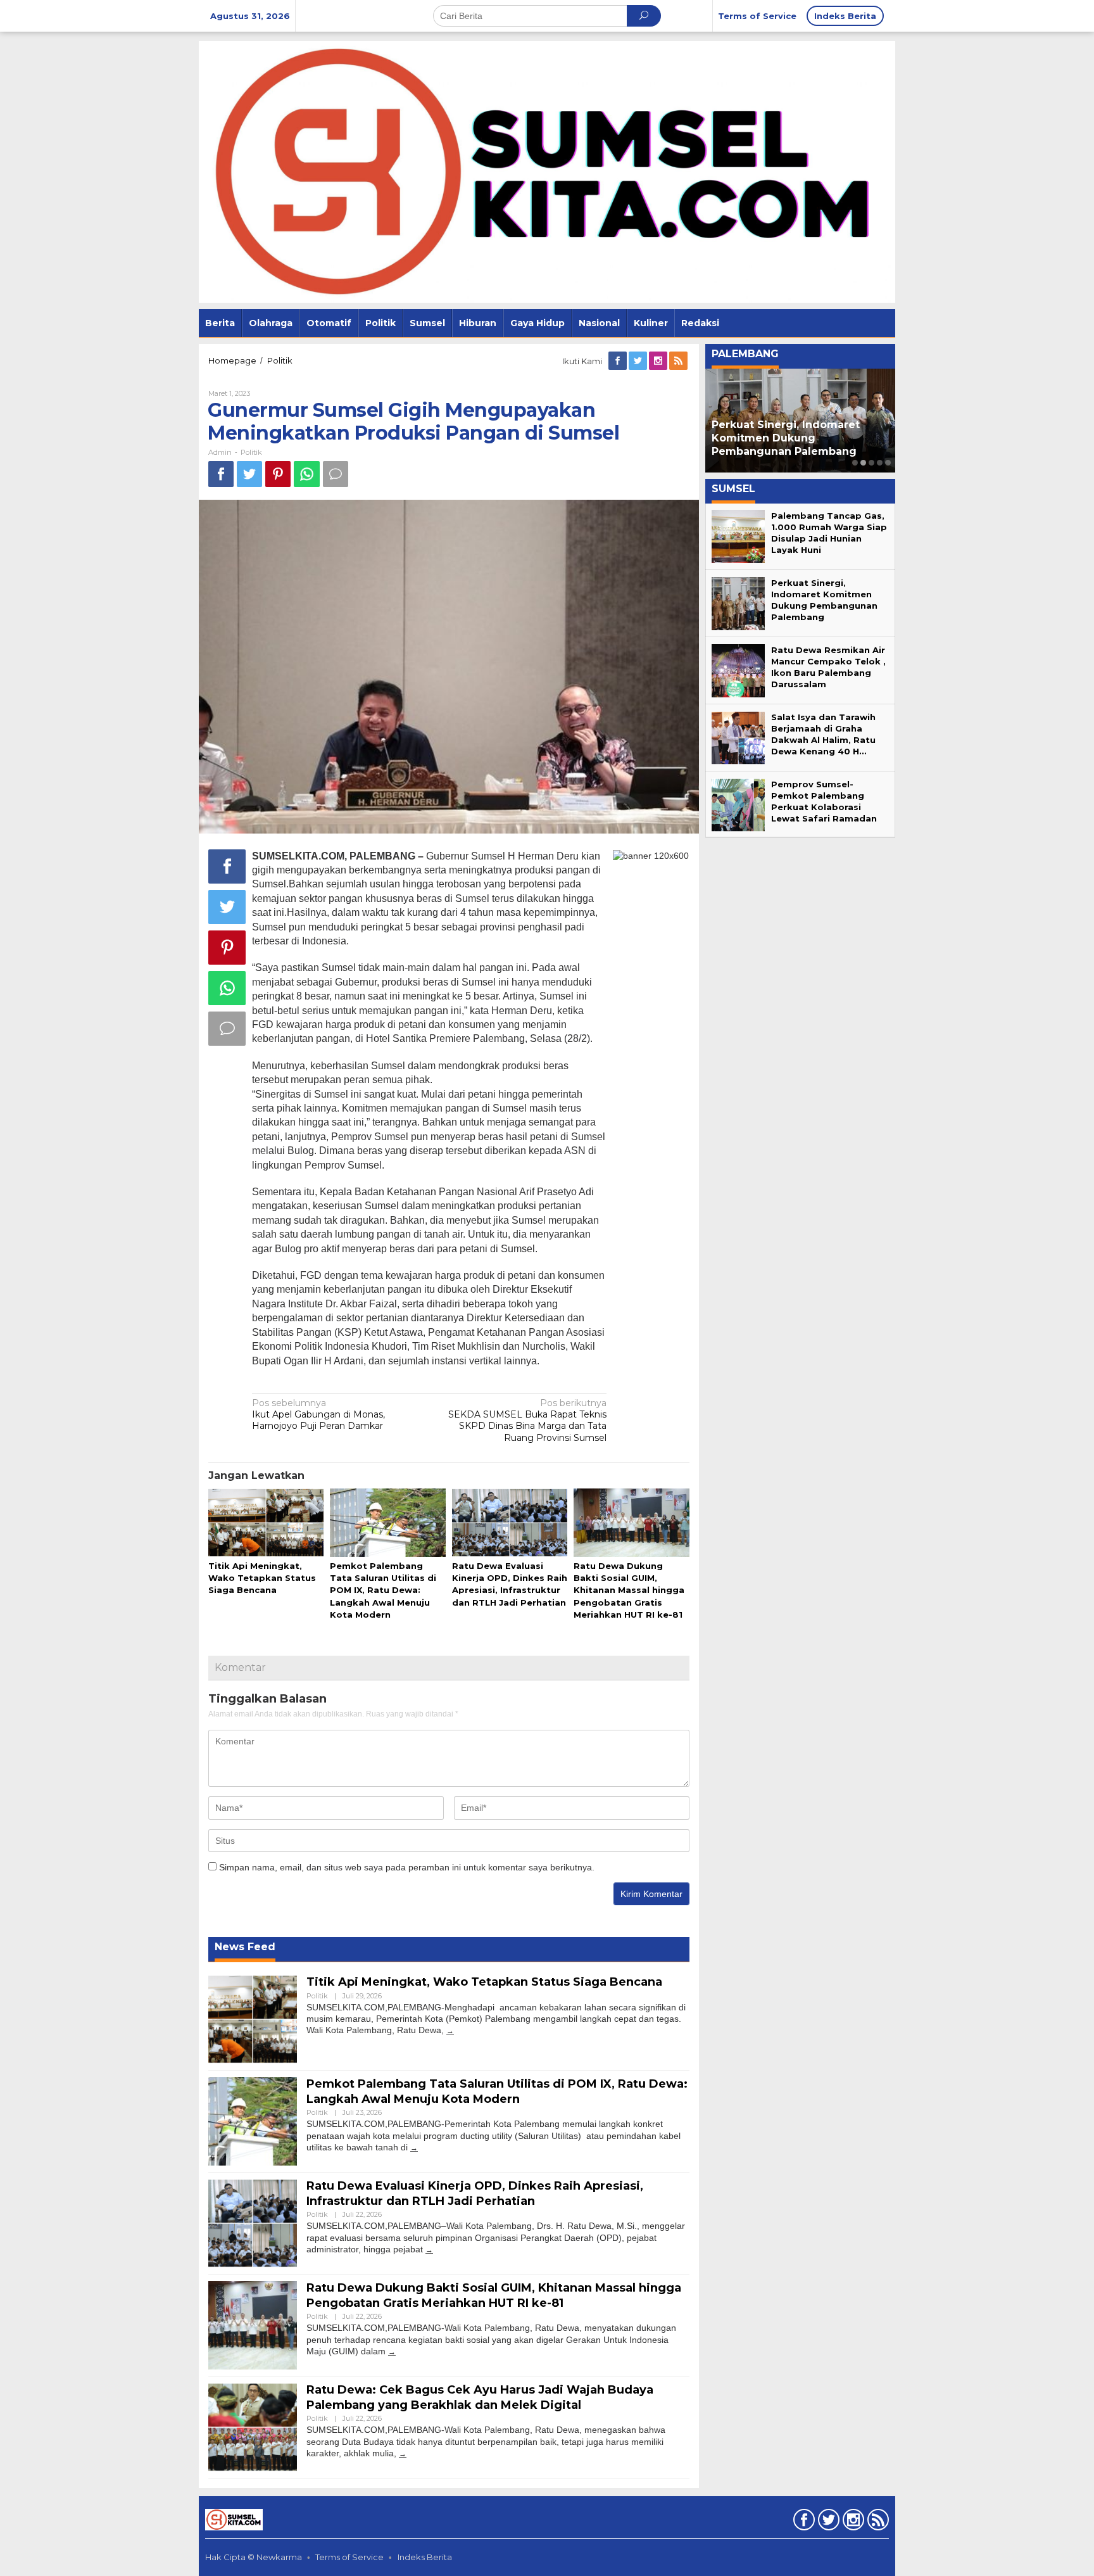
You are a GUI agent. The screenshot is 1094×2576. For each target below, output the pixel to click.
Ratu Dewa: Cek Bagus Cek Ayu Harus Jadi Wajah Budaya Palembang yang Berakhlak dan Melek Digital (480, 2397)
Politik (251, 452)
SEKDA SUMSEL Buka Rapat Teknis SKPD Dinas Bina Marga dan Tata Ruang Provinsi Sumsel (527, 1420)
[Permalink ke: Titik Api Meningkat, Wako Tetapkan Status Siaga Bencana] (266, 1523)
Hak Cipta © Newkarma (254, 2557)
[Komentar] (336, 474)
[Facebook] (619, 361)
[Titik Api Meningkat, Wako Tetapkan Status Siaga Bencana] (450, 2030)
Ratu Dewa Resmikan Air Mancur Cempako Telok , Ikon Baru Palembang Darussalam (800, 438)
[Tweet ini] (249, 474)
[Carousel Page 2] (863, 463)
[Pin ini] (278, 474)
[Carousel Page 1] (855, 463)
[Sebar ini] (221, 474)
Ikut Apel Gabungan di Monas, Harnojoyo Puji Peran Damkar (318, 1414)
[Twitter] (639, 361)
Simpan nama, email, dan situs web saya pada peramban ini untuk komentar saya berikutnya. (407, 1867)
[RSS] (679, 361)
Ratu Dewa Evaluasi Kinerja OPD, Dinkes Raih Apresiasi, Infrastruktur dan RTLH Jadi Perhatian (475, 2193)
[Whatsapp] (307, 474)
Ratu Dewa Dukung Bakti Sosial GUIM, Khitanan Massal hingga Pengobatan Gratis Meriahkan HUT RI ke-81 (629, 1590)
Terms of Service (349, 2557)
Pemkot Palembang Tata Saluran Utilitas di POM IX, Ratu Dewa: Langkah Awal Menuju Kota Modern (383, 1590)
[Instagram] (659, 361)
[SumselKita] (547, 171)
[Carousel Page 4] (880, 463)
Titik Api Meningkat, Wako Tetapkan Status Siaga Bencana (262, 1578)
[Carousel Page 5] (888, 463)
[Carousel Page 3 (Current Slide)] (871, 463)
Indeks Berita (425, 2557)
